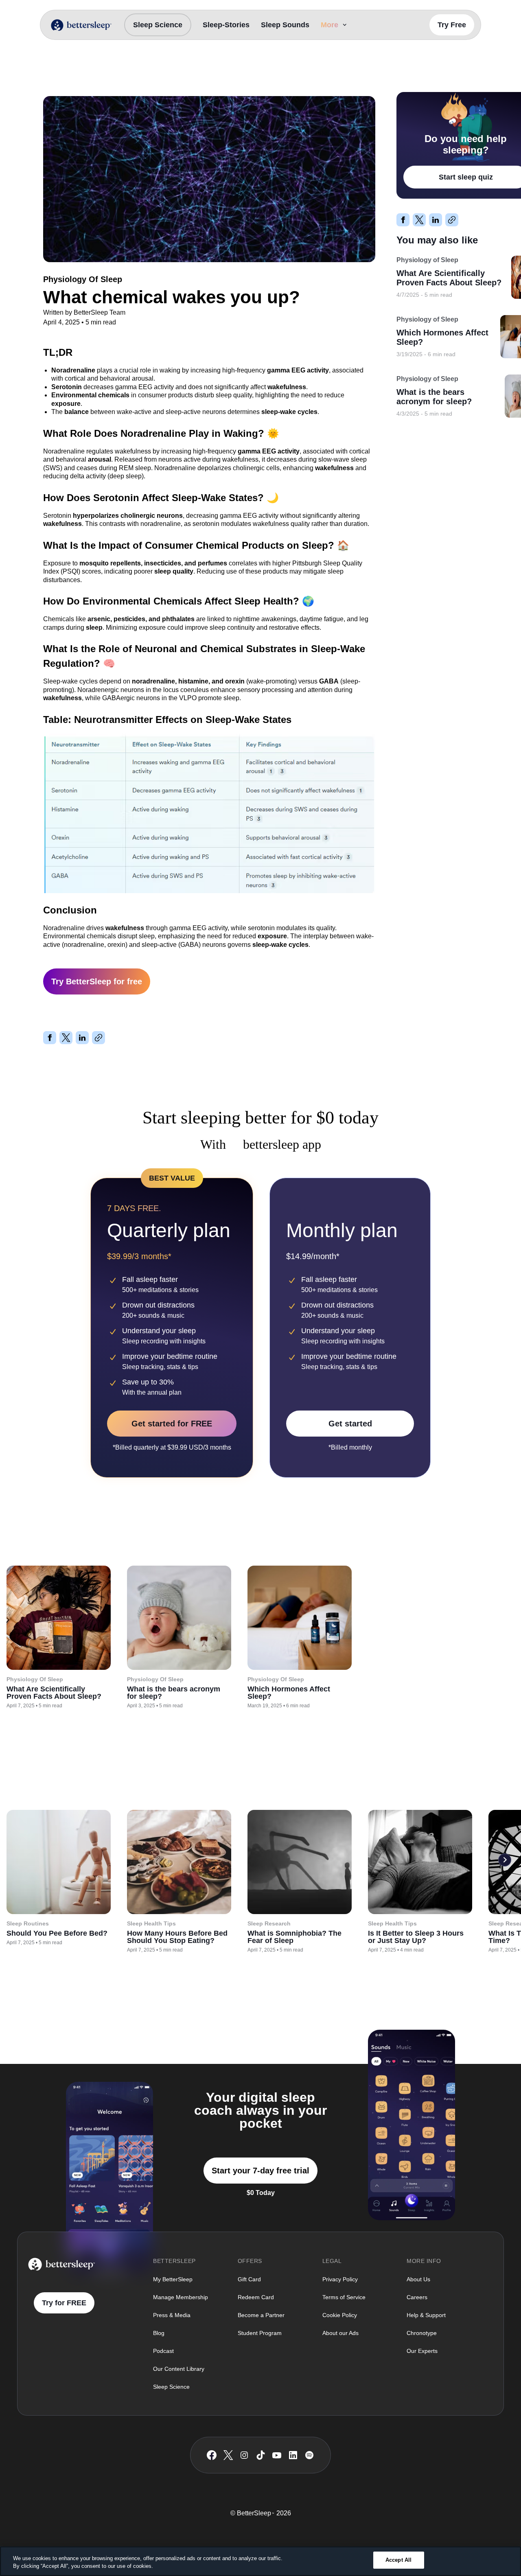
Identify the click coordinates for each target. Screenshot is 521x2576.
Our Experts (422, 2351)
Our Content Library (179, 2369)
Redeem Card (256, 2297)
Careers (417, 2297)
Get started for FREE (172, 1424)
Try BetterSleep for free (97, 981)
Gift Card (249, 2279)
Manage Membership (181, 2297)
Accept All (398, 2560)
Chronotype (422, 2333)
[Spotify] (309, 2455)
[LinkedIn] (293, 2455)
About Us (418, 2279)
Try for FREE (64, 2303)
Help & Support (426, 2315)
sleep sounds (285, 25)
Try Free (452, 25)
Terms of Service (344, 2297)
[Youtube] (277, 2455)
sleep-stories (226, 25)
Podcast (163, 2351)
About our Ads (340, 2333)
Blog (159, 2333)
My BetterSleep (173, 2279)
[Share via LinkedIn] (82, 1038)
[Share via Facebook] (50, 1038)
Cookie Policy (340, 2315)
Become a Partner (261, 2315)
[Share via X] (66, 1038)
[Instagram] (244, 2455)
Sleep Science (158, 25)
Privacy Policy (340, 2279)
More (329, 25)
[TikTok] (261, 2455)
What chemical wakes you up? (138, 74)
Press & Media (172, 2315)
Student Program (260, 2333)
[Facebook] (212, 2455)
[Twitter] (228, 2455)
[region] (260, 2561)
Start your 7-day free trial (260, 2171)
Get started (350, 1424)
